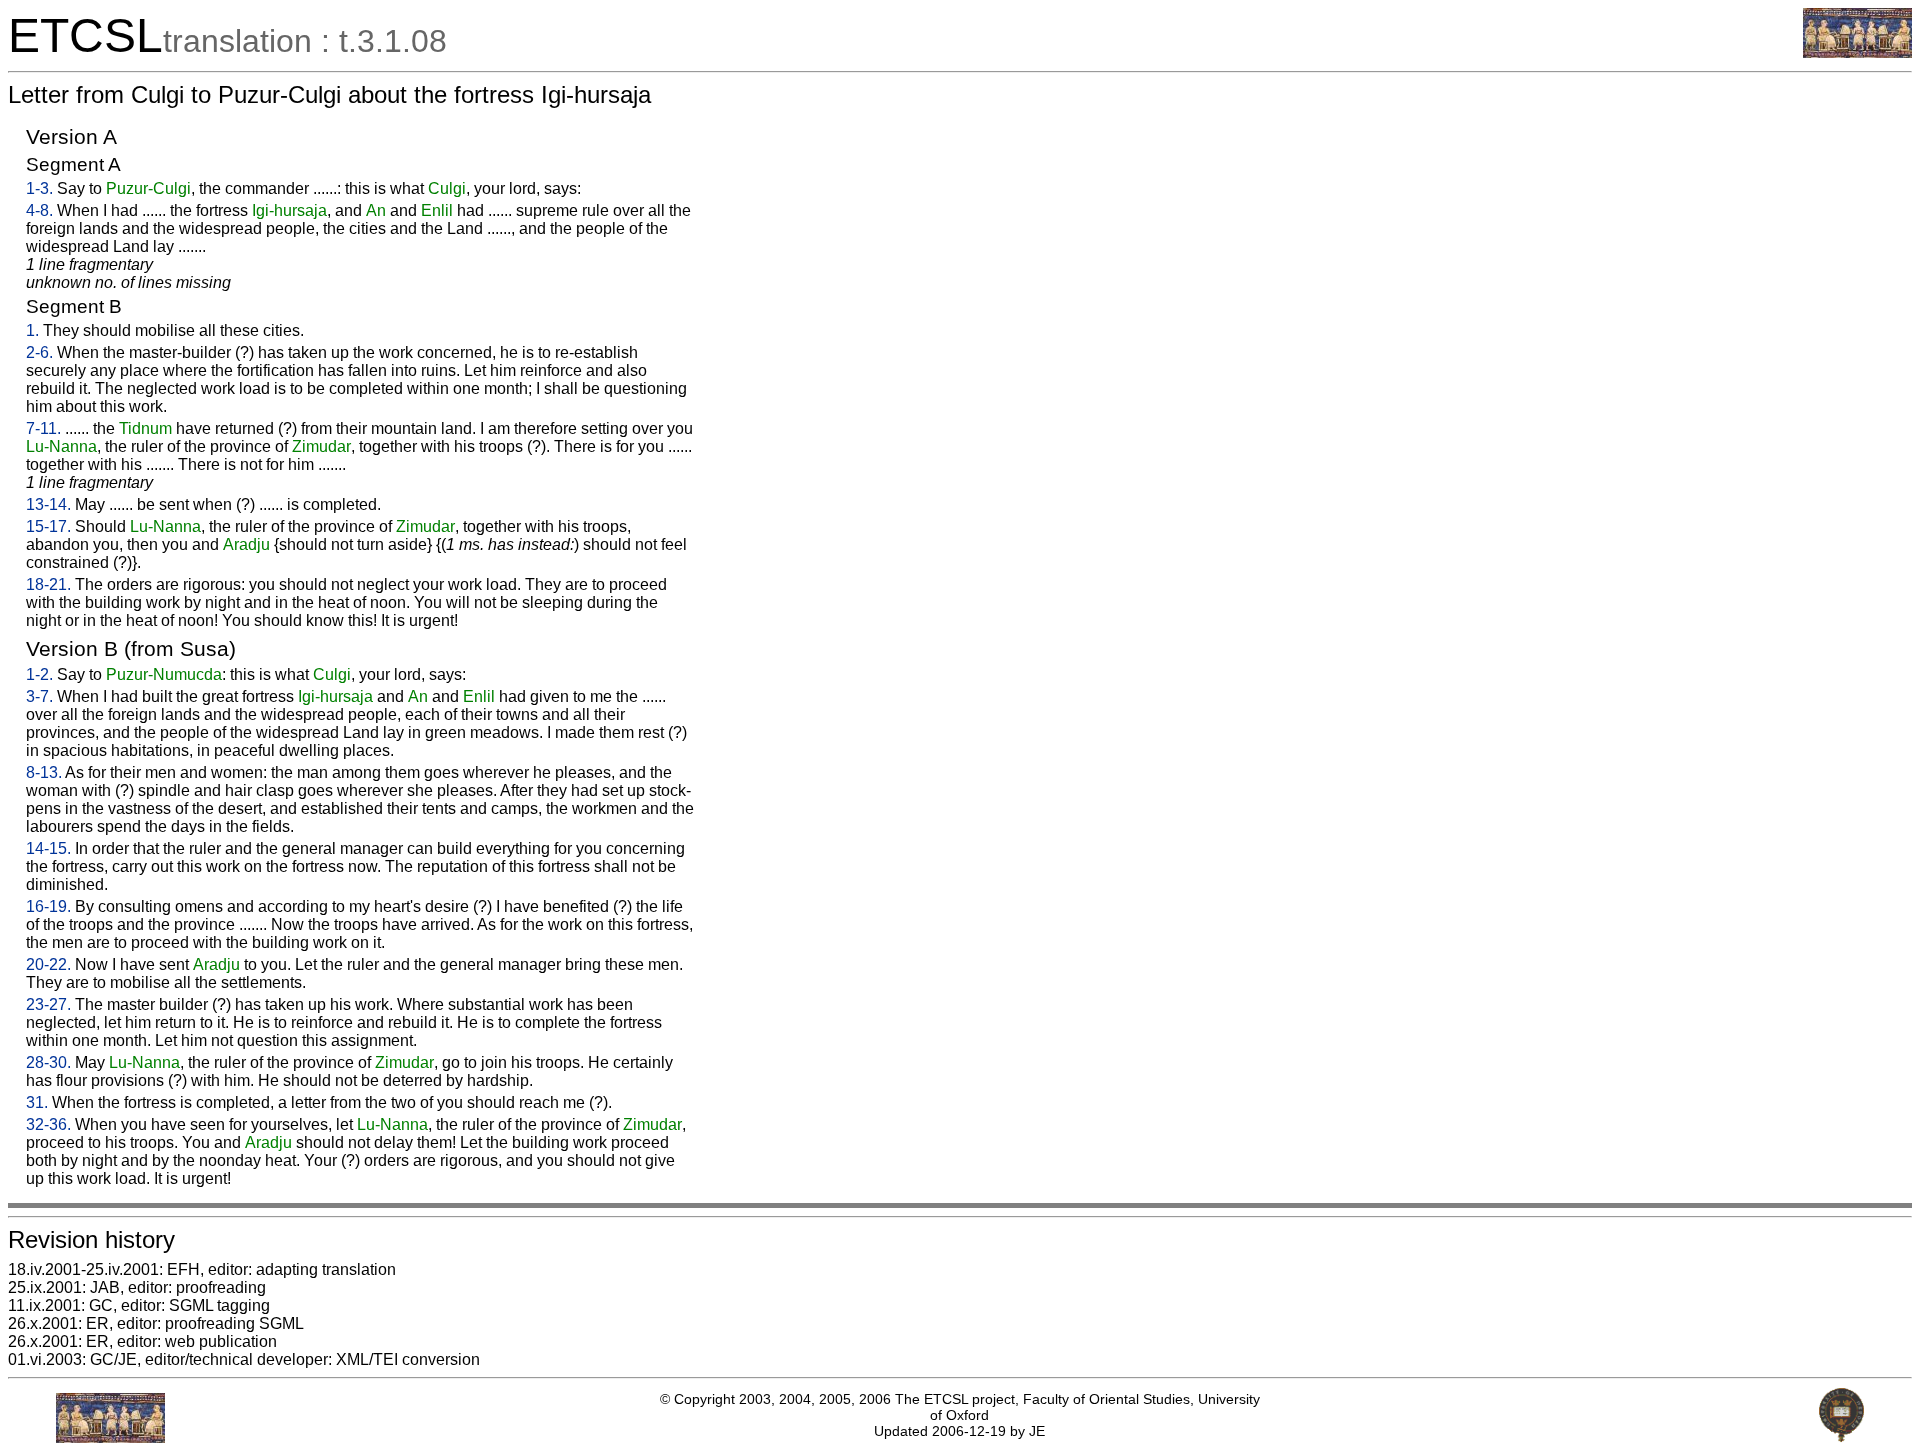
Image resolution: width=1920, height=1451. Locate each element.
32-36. (48, 1124)
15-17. (48, 526)
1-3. (39, 188)
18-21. (48, 584)
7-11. (43, 428)
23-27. (48, 1004)
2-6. (39, 352)
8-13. (44, 772)
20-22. (48, 964)
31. (37, 1102)
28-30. (48, 1062)
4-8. (39, 210)
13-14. (48, 504)
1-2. (39, 674)
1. (32, 330)
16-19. (48, 906)
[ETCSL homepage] (1857, 52)
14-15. (48, 848)
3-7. (39, 696)
